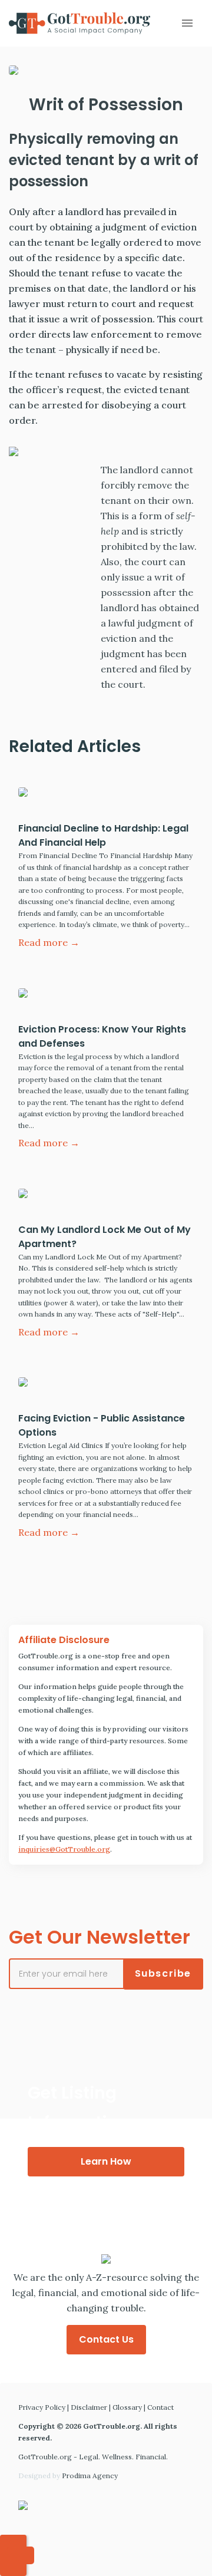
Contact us (106, 2339)
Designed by (68, 2476)
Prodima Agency (90, 2476)
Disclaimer (89, 2407)
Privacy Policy (42, 2407)
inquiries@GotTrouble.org (64, 1849)
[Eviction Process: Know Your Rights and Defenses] (106, 996)
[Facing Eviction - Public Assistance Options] (106, 1385)
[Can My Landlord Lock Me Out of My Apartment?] (106, 1196)
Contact (160, 2407)
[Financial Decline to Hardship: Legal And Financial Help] (106, 795)
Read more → (49, 942)
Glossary (127, 2407)
